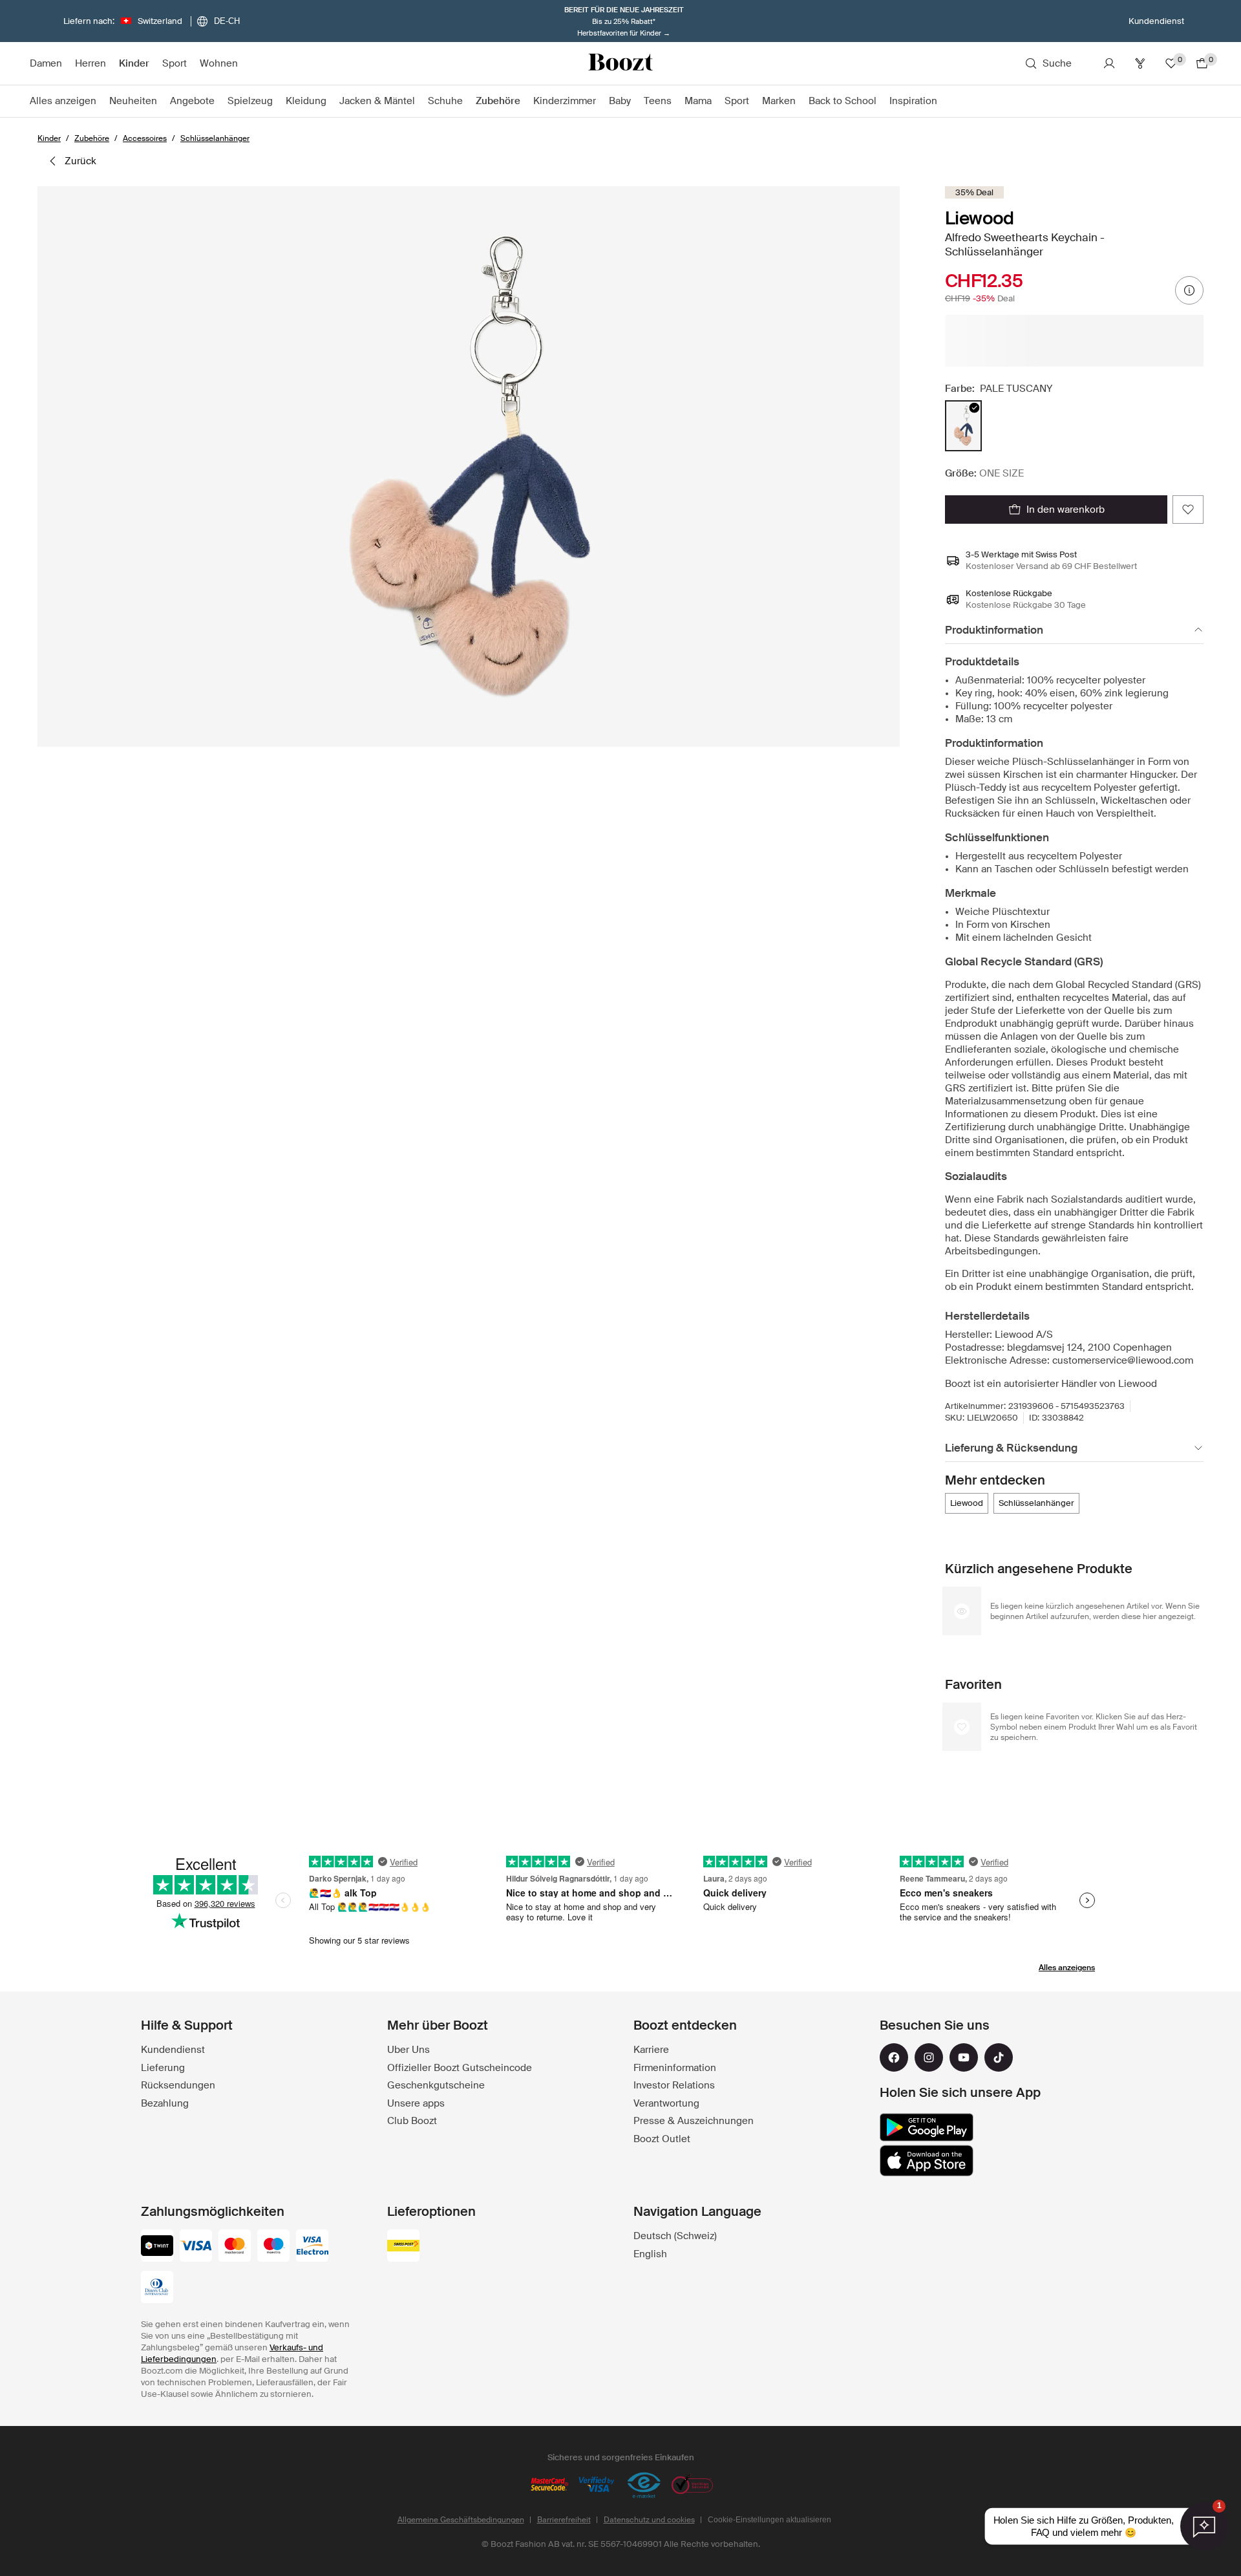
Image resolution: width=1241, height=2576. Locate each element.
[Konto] (1109, 63)
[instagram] (929, 2057)
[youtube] (964, 2057)
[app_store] (927, 2161)
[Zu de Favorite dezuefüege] (1188, 510)
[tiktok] (999, 2057)
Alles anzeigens (1067, 1968)
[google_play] (927, 2127)
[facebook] (894, 2057)
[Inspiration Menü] (944, 102)
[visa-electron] (312, 2247)
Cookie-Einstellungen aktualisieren (769, 2520)
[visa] (196, 2247)
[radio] (963, 426)
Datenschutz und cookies (649, 2520)
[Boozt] (620, 63)
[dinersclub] (157, 2288)
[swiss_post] (403, 2247)
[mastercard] (235, 2247)
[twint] (157, 2247)
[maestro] (273, 2247)
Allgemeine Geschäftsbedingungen (461, 2520)
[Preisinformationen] (1189, 290)
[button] (469, 467)
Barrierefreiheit (564, 2520)
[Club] (1140, 63)
